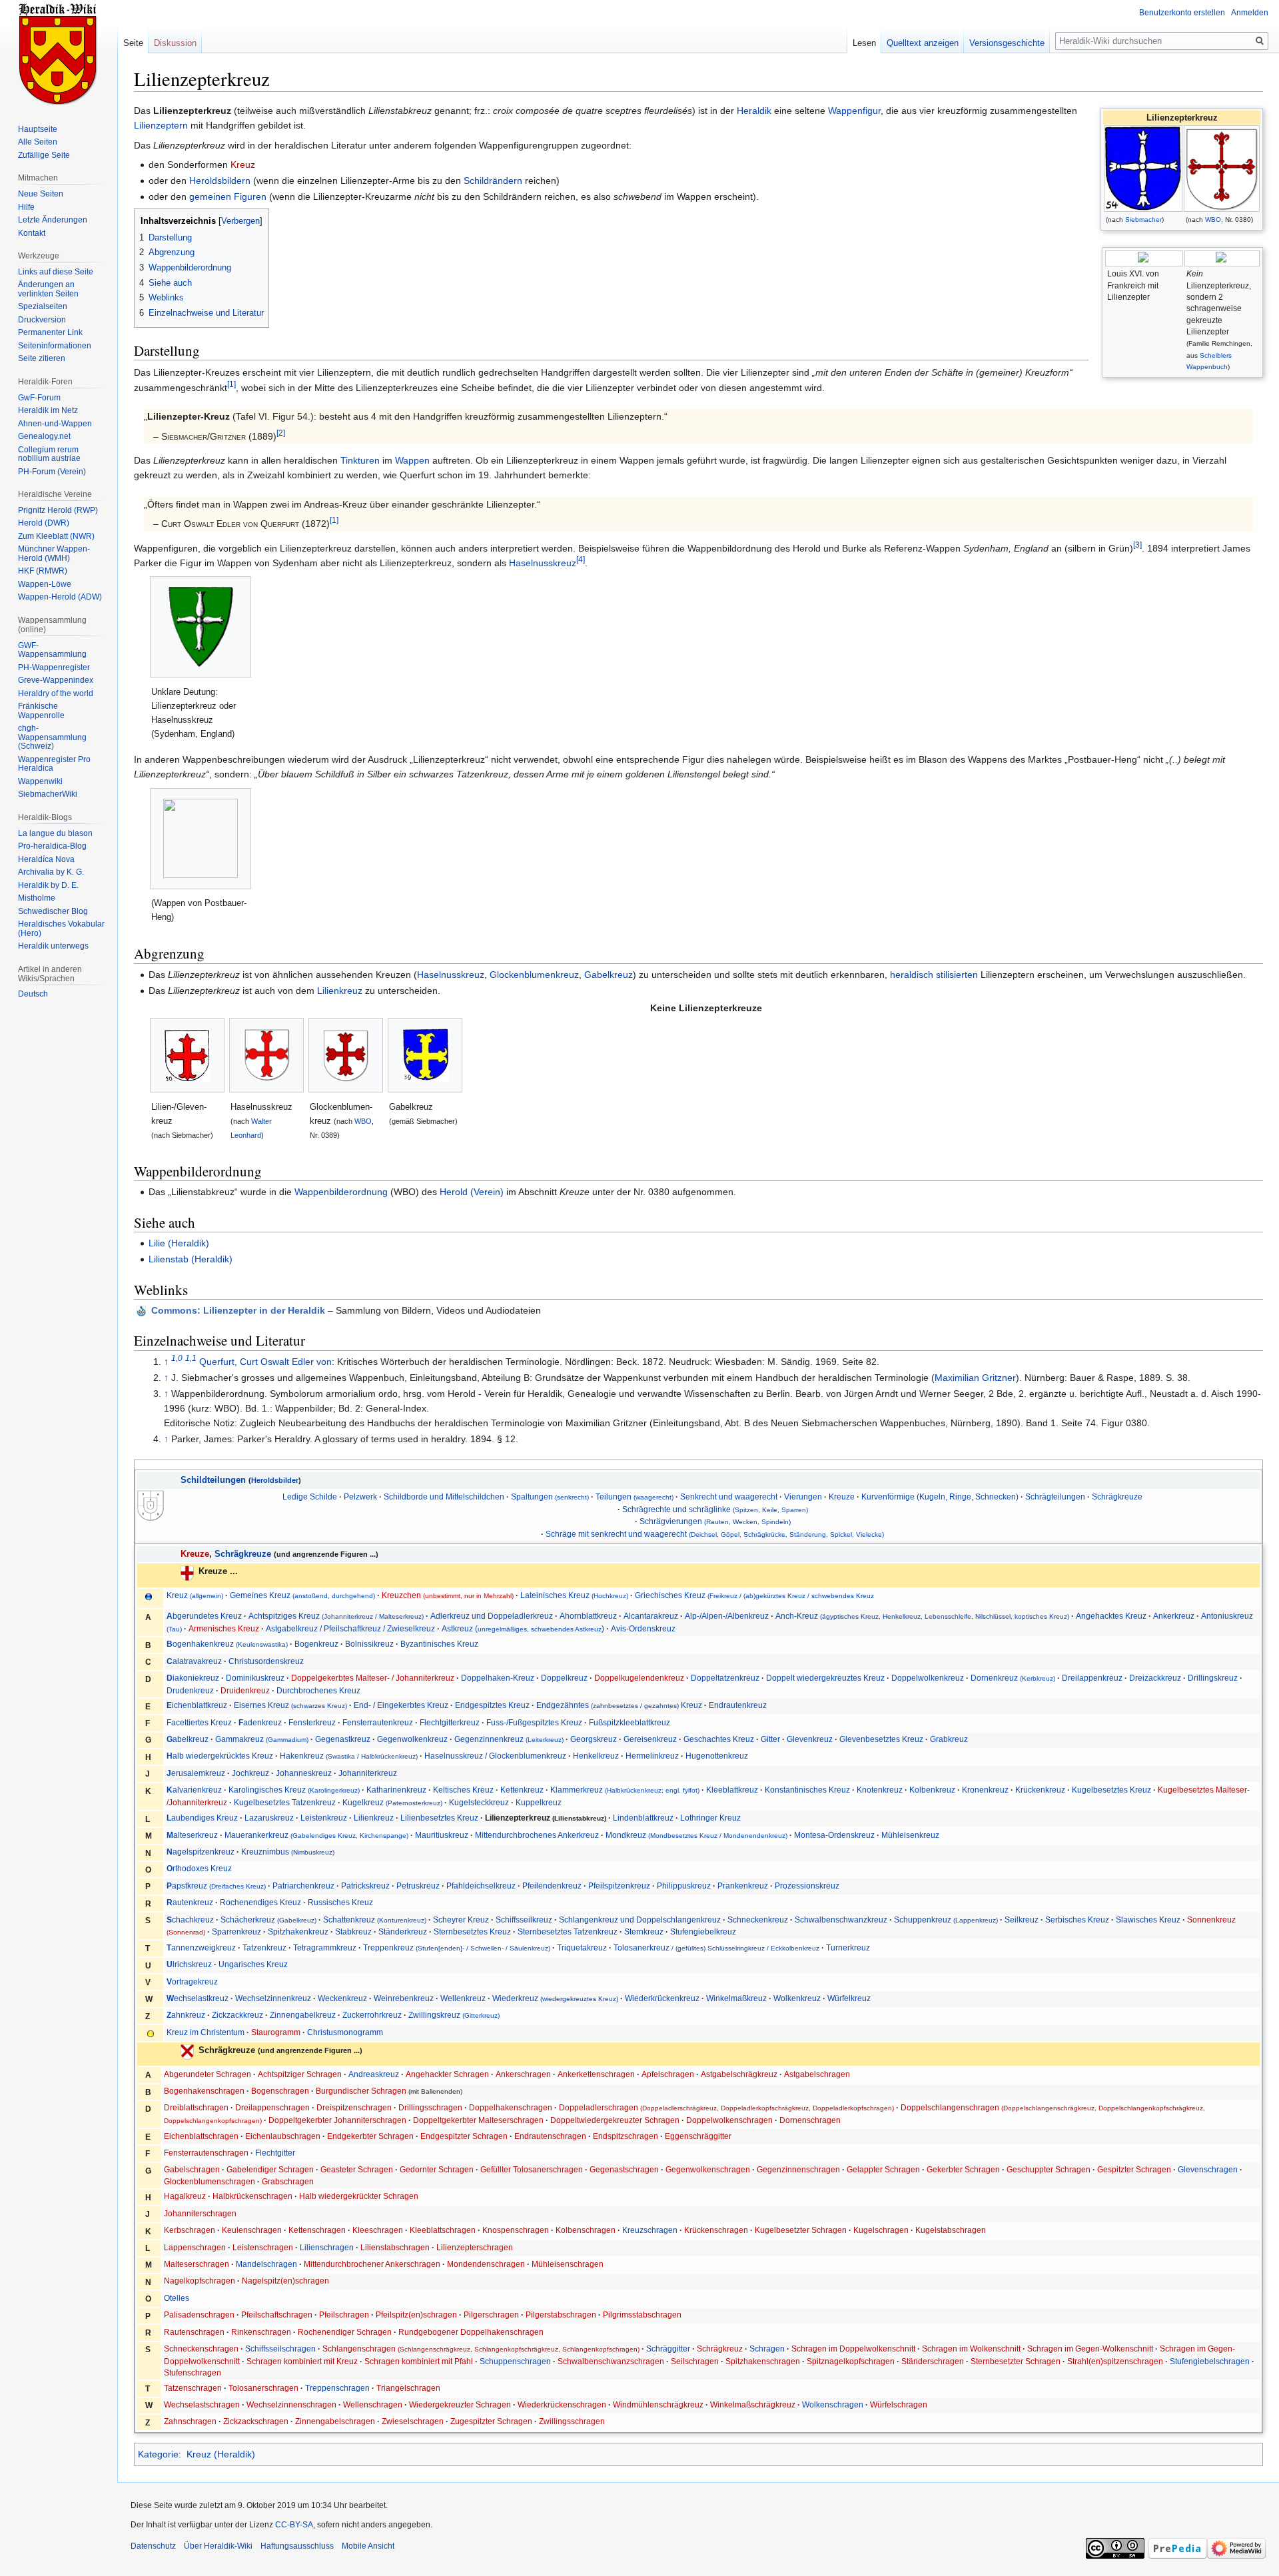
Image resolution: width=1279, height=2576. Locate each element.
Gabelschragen (192, 2169)
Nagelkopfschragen (200, 2281)
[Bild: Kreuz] (187, 1572)
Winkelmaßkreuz (736, 1998)
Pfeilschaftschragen (277, 2315)
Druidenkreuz (245, 1690)
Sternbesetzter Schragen (1016, 2361)
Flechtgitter (275, 2153)
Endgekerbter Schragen (370, 2136)
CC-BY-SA (294, 2525)
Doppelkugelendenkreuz (639, 1678)
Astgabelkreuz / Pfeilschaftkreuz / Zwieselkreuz (350, 1628)
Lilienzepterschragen (475, 2247)
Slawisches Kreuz (1148, 1920)
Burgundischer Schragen (361, 2091)
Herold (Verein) (472, 1192)
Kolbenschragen (586, 2230)
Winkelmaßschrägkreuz (753, 2404)
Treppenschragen (337, 2388)
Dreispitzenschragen (354, 2107)
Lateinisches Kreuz (574, 1595)
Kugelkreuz (392, 1802)
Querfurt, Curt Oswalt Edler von (265, 1362)
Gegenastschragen (624, 2169)
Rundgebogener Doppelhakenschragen (471, 2332)
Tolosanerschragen (263, 2388)
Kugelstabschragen (951, 2230)
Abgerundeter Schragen (208, 2074)
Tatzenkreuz (264, 1947)
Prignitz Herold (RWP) (58, 510)
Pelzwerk (360, 1497)
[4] (581, 559)
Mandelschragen (266, 2264)
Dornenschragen (810, 2120)
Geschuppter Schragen (1049, 2169)
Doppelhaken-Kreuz (498, 1678)
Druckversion (42, 320)
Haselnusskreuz (543, 563)
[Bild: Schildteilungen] (151, 1504)
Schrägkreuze (1117, 1497)
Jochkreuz (250, 1773)
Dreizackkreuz (1155, 1678)
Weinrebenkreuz (404, 1998)
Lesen (864, 43)
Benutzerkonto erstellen (1182, 13)
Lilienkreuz (340, 991)
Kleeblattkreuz (732, 1790)
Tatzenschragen (193, 2388)
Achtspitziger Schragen (300, 2074)
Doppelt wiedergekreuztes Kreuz (825, 1678)
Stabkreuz (353, 1932)
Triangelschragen (408, 2388)
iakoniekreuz (193, 1678)
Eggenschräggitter (698, 2136)
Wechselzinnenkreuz (273, 1998)
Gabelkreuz (609, 975)
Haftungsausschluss (297, 2546)
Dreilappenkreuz (1092, 1678)
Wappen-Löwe (45, 584)
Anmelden (1250, 13)
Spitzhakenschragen (763, 2361)
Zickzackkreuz (237, 2015)
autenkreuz (190, 1902)
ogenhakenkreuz (227, 1644)
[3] (1137, 545)
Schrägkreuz (720, 2349)
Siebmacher (1143, 219)
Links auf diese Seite (56, 272)
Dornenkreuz (1013, 1678)
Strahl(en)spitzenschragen (1115, 2361)
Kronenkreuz (985, 1790)
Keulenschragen (252, 2230)
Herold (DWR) (44, 523)
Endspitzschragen (626, 2136)
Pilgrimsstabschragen (642, 2315)
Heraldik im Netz (48, 410)
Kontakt (32, 233)
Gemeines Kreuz (302, 1595)
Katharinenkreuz (396, 1790)
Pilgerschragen (491, 2315)
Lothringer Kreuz (710, 1818)
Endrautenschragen (550, 2136)
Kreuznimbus (288, 1852)
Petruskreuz (418, 1886)
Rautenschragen (194, 2332)
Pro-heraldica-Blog (52, 846)
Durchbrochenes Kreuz (318, 1690)
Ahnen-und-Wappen (55, 424)
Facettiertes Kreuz (199, 1722)
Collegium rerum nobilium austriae (49, 454)
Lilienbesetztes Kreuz (439, 1818)
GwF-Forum (39, 398)
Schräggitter (668, 2349)
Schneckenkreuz (758, 1920)
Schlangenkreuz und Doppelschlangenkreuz (640, 1920)
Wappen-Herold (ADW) (60, 597)
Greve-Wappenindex (56, 680)
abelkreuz (188, 1739)
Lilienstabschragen (395, 2247)
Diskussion (175, 43)
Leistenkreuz (324, 1818)
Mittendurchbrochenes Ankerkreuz (537, 1835)
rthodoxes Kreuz (199, 1868)
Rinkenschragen (261, 2332)
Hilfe (26, 207)
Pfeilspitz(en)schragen (416, 2315)
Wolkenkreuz (797, 1998)
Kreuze (842, 1497)
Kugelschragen (881, 2230)
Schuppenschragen (515, 2361)
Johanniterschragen (200, 2213)
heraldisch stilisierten (934, 975)
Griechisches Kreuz (754, 1595)
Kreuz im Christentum (206, 2032)
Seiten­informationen (55, 346)
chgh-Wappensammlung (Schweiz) (52, 737)
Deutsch (33, 994)
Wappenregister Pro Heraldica (54, 764)
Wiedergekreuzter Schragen (460, 2404)
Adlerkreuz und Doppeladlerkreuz (492, 1616)
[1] (231, 384)
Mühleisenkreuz (910, 1835)
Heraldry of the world (56, 693)
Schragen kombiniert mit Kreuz (302, 2361)
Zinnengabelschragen (335, 2421)
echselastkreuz (198, 1998)
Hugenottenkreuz (717, 1756)
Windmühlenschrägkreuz (658, 2404)
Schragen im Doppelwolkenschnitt (853, 2349)
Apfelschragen (668, 2074)
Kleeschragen (378, 2230)
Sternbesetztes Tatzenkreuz (568, 1932)
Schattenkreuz (375, 1920)
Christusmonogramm (345, 2032)
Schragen (767, 2349)
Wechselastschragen (202, 2404)
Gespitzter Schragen (1134, 2169)
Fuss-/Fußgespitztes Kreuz (534, 1722)
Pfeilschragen (344, 2315)
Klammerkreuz (625, 1790)
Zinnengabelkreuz (303, 2015)
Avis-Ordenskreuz (643, 1628)
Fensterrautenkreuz (378, 1722)
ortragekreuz (192, 1981)
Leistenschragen (263, 2247)
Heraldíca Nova (46, 859)
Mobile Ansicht (368, 2546)
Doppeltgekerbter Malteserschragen (478, 2120)
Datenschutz (153, 2546)
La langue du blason (55, 833)
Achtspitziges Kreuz (336, 1616)
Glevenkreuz (810, 1739)
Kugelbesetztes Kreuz (1111, 1790)
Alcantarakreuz (651, 1616)
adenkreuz (260, 1722)
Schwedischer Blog (53, 911)
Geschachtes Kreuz (719, 1739)
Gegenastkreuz (343, 1739)
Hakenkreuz (349, 1756)
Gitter (770, 1739)
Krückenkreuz (1040, 1790)
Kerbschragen (190, 2230)
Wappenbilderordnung (341, 1192)
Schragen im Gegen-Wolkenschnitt (1090, 2349)
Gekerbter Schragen (963, 2169)
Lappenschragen (195, 2247)
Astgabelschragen (817, 2074)
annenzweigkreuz (201, 1947)
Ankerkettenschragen (597, 2074)
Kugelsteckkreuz (479, 1802)
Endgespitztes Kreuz (492, 1705)
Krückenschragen (716, 2230)
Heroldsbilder (275, 1480)
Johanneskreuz (304, 1773)
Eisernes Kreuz (290, 1705)
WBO (1213, 219)
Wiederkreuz (555, 1998)
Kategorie (158, 2454)
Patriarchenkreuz (303, 1886)
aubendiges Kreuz (202, 1818)
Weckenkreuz (342, 1998)
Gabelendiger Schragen (270, 2169)
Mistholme (37, 898)
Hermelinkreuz (652, 1756)
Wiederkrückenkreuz (662, 1998)
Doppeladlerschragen (726, 2107)
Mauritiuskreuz (442, 1835)
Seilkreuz (1022, 1920)
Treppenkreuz (457, 1947)
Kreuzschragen (650, 2230)
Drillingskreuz (1213, 1678)
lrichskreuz (189, 1964)
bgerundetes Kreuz (204, 1616)
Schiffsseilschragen (280, 2349)
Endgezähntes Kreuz (619, 1705)
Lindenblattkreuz (643, 1818)
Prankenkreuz (743, 1886)
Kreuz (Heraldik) (221, 2454)
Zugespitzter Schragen (491, 2421)
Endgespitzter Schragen (464, 2136)
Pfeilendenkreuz (552, 1886)
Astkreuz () (523, 1628)
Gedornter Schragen (437, 2169)
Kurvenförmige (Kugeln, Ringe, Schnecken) (940, 1497)
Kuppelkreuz (539, 1802)
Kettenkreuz (522, 1790)
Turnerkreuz (848, 1947)
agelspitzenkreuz (201, 1852)
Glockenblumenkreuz (534, 975)
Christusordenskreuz (266, 1661)
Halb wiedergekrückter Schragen (359, 2196)
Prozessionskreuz (807, 1886)
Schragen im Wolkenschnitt (971, 2349)
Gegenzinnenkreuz (509, 1739)
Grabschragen (288, 2181)
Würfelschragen (899, 2404)
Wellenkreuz (463, 1998)
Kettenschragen (317, 2230)
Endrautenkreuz (738, 1705)
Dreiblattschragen (196, 2107)
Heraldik (754, 111)
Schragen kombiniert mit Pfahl (419, 2361)
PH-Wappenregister (54, 667)
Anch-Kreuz (922, 1616)
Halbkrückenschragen (252, 2196)
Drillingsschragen (430, 2107)
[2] (281, 433)
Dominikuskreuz (255, 1678)
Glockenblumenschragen (210, 2181)
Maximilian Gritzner (975, 1378)
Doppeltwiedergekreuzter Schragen (615, 2120)
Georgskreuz (594, 1739)
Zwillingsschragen (572, 2421)
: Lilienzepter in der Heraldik (238, 1310)
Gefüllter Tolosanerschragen (532, 2169)
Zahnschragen (190, 2421)
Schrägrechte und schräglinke (715, 1509)
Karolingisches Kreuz (294, 1790)
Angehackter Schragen (447, 2074)
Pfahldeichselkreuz (481, 1886)
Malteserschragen (197, 2264)
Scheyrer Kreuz (461, 1920)
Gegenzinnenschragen (798, 2169)
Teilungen (635, 1497)
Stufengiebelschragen (1210, 2361)
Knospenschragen (516, 2230)
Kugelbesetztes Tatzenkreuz (285, 1802)
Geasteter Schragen (357, 2169)
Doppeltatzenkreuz (725, 1678)
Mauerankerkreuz (316, 1835)
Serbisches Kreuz (1077, 1920)
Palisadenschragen (199, 2315)
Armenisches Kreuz (224, 1628)
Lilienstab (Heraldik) (191, 1259)
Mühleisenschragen (568, 2264)
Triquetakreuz (582, 1947)
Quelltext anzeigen (923, 43)
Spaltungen (550, 1497)
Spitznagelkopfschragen (851, 2361)
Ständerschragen (933, 2361)
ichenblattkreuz (197, 1705)
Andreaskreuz (374, 2074)
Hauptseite (38, 129)
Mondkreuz (696, 1835)
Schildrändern (493, 181)
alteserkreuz (192, 1835)
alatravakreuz (194, 1661)
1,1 (191, 1358)
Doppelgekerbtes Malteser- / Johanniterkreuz (373, 1678)
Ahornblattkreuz (588, 1616)
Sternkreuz (644, 1932)
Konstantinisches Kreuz (807, 1790)
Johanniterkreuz (368, 1773)
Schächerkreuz (268, 1920)
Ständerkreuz (403, 1932)
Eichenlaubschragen (283, 2136)
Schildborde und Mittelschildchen (444, 1497)
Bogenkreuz (316, 1644)
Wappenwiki (40, 781)
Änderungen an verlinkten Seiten (48, 289)
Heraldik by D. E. (48, 885)
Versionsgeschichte (1007, 43)
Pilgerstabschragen (561, 2315)
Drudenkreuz (190, 1690)
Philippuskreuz (684, 1886)
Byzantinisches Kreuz (439, 1644)
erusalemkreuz (196, 1773)
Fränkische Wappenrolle (41, 711)
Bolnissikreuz (369, 1644)
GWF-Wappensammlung (52, 650)
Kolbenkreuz (932, 1790)
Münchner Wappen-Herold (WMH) (54, 554)
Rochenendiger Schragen (345, 2332)
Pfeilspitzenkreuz (619, 1886)
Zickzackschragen (256, 2421)
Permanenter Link (50, 332)
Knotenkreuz (880, 1790)
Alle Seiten (38, 142)
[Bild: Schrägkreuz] (187, 2051)
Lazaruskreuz (269, 1818)
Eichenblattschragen (201, 2136)
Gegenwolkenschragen (708, 2169)
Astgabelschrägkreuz (739, 2074)
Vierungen (803, 1497)
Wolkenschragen (833, 2404)
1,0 (177, 1358)
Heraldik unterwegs (53, 946)
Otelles (177, 2298)
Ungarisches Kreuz (253, 1964)
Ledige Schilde (310, 1497)
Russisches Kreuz (340, 1902)
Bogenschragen (280, 2091)
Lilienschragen (327, 2247)
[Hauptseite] (59, 53)
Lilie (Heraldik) (179, 1243)
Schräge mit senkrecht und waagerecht (715, 1534)
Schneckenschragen (201, 2349)
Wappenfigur (854, 111)
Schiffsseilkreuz (524, 1920)
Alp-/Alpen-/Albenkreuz (727, 1616)
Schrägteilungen (1055, 1497)
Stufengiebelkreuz (703, 1932)
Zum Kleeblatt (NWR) (56, 536)
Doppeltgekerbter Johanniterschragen (337, 2120)
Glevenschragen (1208, 2169)
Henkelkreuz (596, 1756)
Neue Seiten (41, 194)
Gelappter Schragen (883, 2169)
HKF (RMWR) (43, 571)
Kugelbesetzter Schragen (801, 2230)
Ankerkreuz (1174, 1616)
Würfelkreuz (849, 1998)
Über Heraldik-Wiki (218, 2546)
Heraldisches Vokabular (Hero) (61, 929)
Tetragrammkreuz (325, 1947)
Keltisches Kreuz (463, 1790)
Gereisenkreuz (650, 1739)
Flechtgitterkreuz (450, 1722)
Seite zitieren (42, 358)
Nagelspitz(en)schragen (285, 2281)
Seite (133, 43)
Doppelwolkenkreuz (928, 1678)
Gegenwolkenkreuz (412, 1739)
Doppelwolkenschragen (729, 2120)
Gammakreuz (262, 1739)
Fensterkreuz (312, 1722)
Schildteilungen (213, 1480)
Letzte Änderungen (53, 220)
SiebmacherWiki (48, 794)
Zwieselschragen (413, 2421)
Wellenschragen (373, 2404)
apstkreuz (216, 1886)
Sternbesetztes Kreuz (472, 1932)
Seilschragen (695, 2361)
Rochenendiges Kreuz (260, 1902)
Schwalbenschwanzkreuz (841, 1920)
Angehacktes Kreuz (1111, 1616)
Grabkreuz (949, 1739)
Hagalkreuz (185, 2196)
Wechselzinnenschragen (291, 2404)
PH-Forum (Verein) (52, 472)
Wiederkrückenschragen (562, 2404)
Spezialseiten (43, 306)
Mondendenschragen (486, 2264)
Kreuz (243, 165)
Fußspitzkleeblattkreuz (630, 1722)
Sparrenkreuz (236, 1932)
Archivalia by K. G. (51, 872)
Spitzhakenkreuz (298, 1932)
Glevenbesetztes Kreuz (881, 1739)
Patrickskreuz (365, 1886)
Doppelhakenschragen (511, 2107)
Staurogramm (276, 2032)
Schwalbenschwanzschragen (611, 2361)
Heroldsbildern (220, 181)
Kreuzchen (448, 1595)
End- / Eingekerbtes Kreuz (401, 1705)
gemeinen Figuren (228, 197)
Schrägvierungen (715, 1521)
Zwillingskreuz (454, 2015)
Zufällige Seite (44, 155)
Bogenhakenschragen (204, 2091)
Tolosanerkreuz (716, 1947)
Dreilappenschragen (272, 2107)
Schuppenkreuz (946, 1920)
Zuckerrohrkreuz (372, 2015)
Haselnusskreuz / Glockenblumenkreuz (495, 1756)
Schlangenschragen (481, 2349)
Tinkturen (360, 460)
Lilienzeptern (161, 125)
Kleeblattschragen (443, 2230)
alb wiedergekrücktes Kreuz (220, 1756)
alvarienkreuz (195, 1790)
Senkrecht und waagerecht (729, 1497)
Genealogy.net (44, 436)
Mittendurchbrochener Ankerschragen (372, 2264)
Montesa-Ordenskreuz (834, 1835)
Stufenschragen (193, 2372)
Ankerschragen (523, 2074)
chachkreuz (190, 1920)
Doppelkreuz (564, 1678)
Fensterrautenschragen (206, 2153)
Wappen (412, 460)
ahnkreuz (186, 2015)
